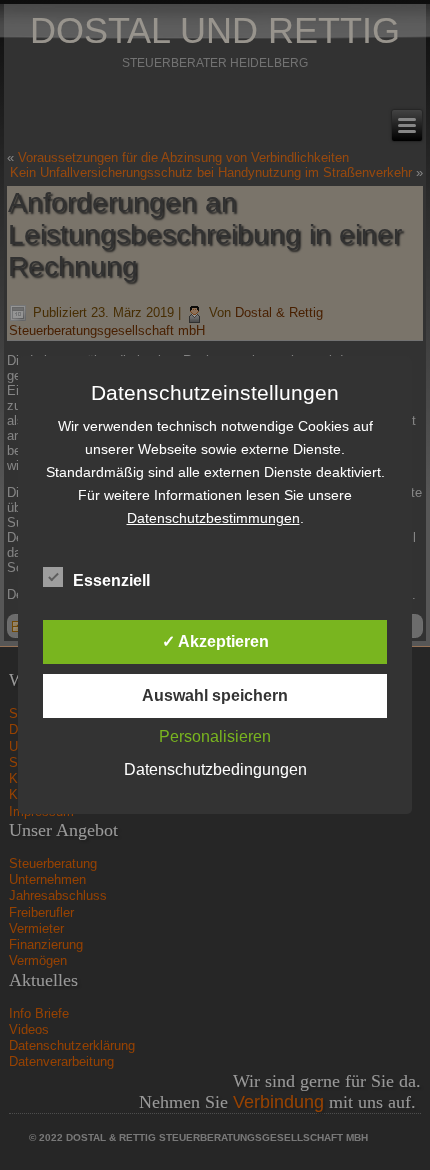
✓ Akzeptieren (215, 641)
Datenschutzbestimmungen (213, 518)
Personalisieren (215, 736)
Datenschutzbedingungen (215, 769)
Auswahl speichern (215, 695)
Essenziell (111, 580)
